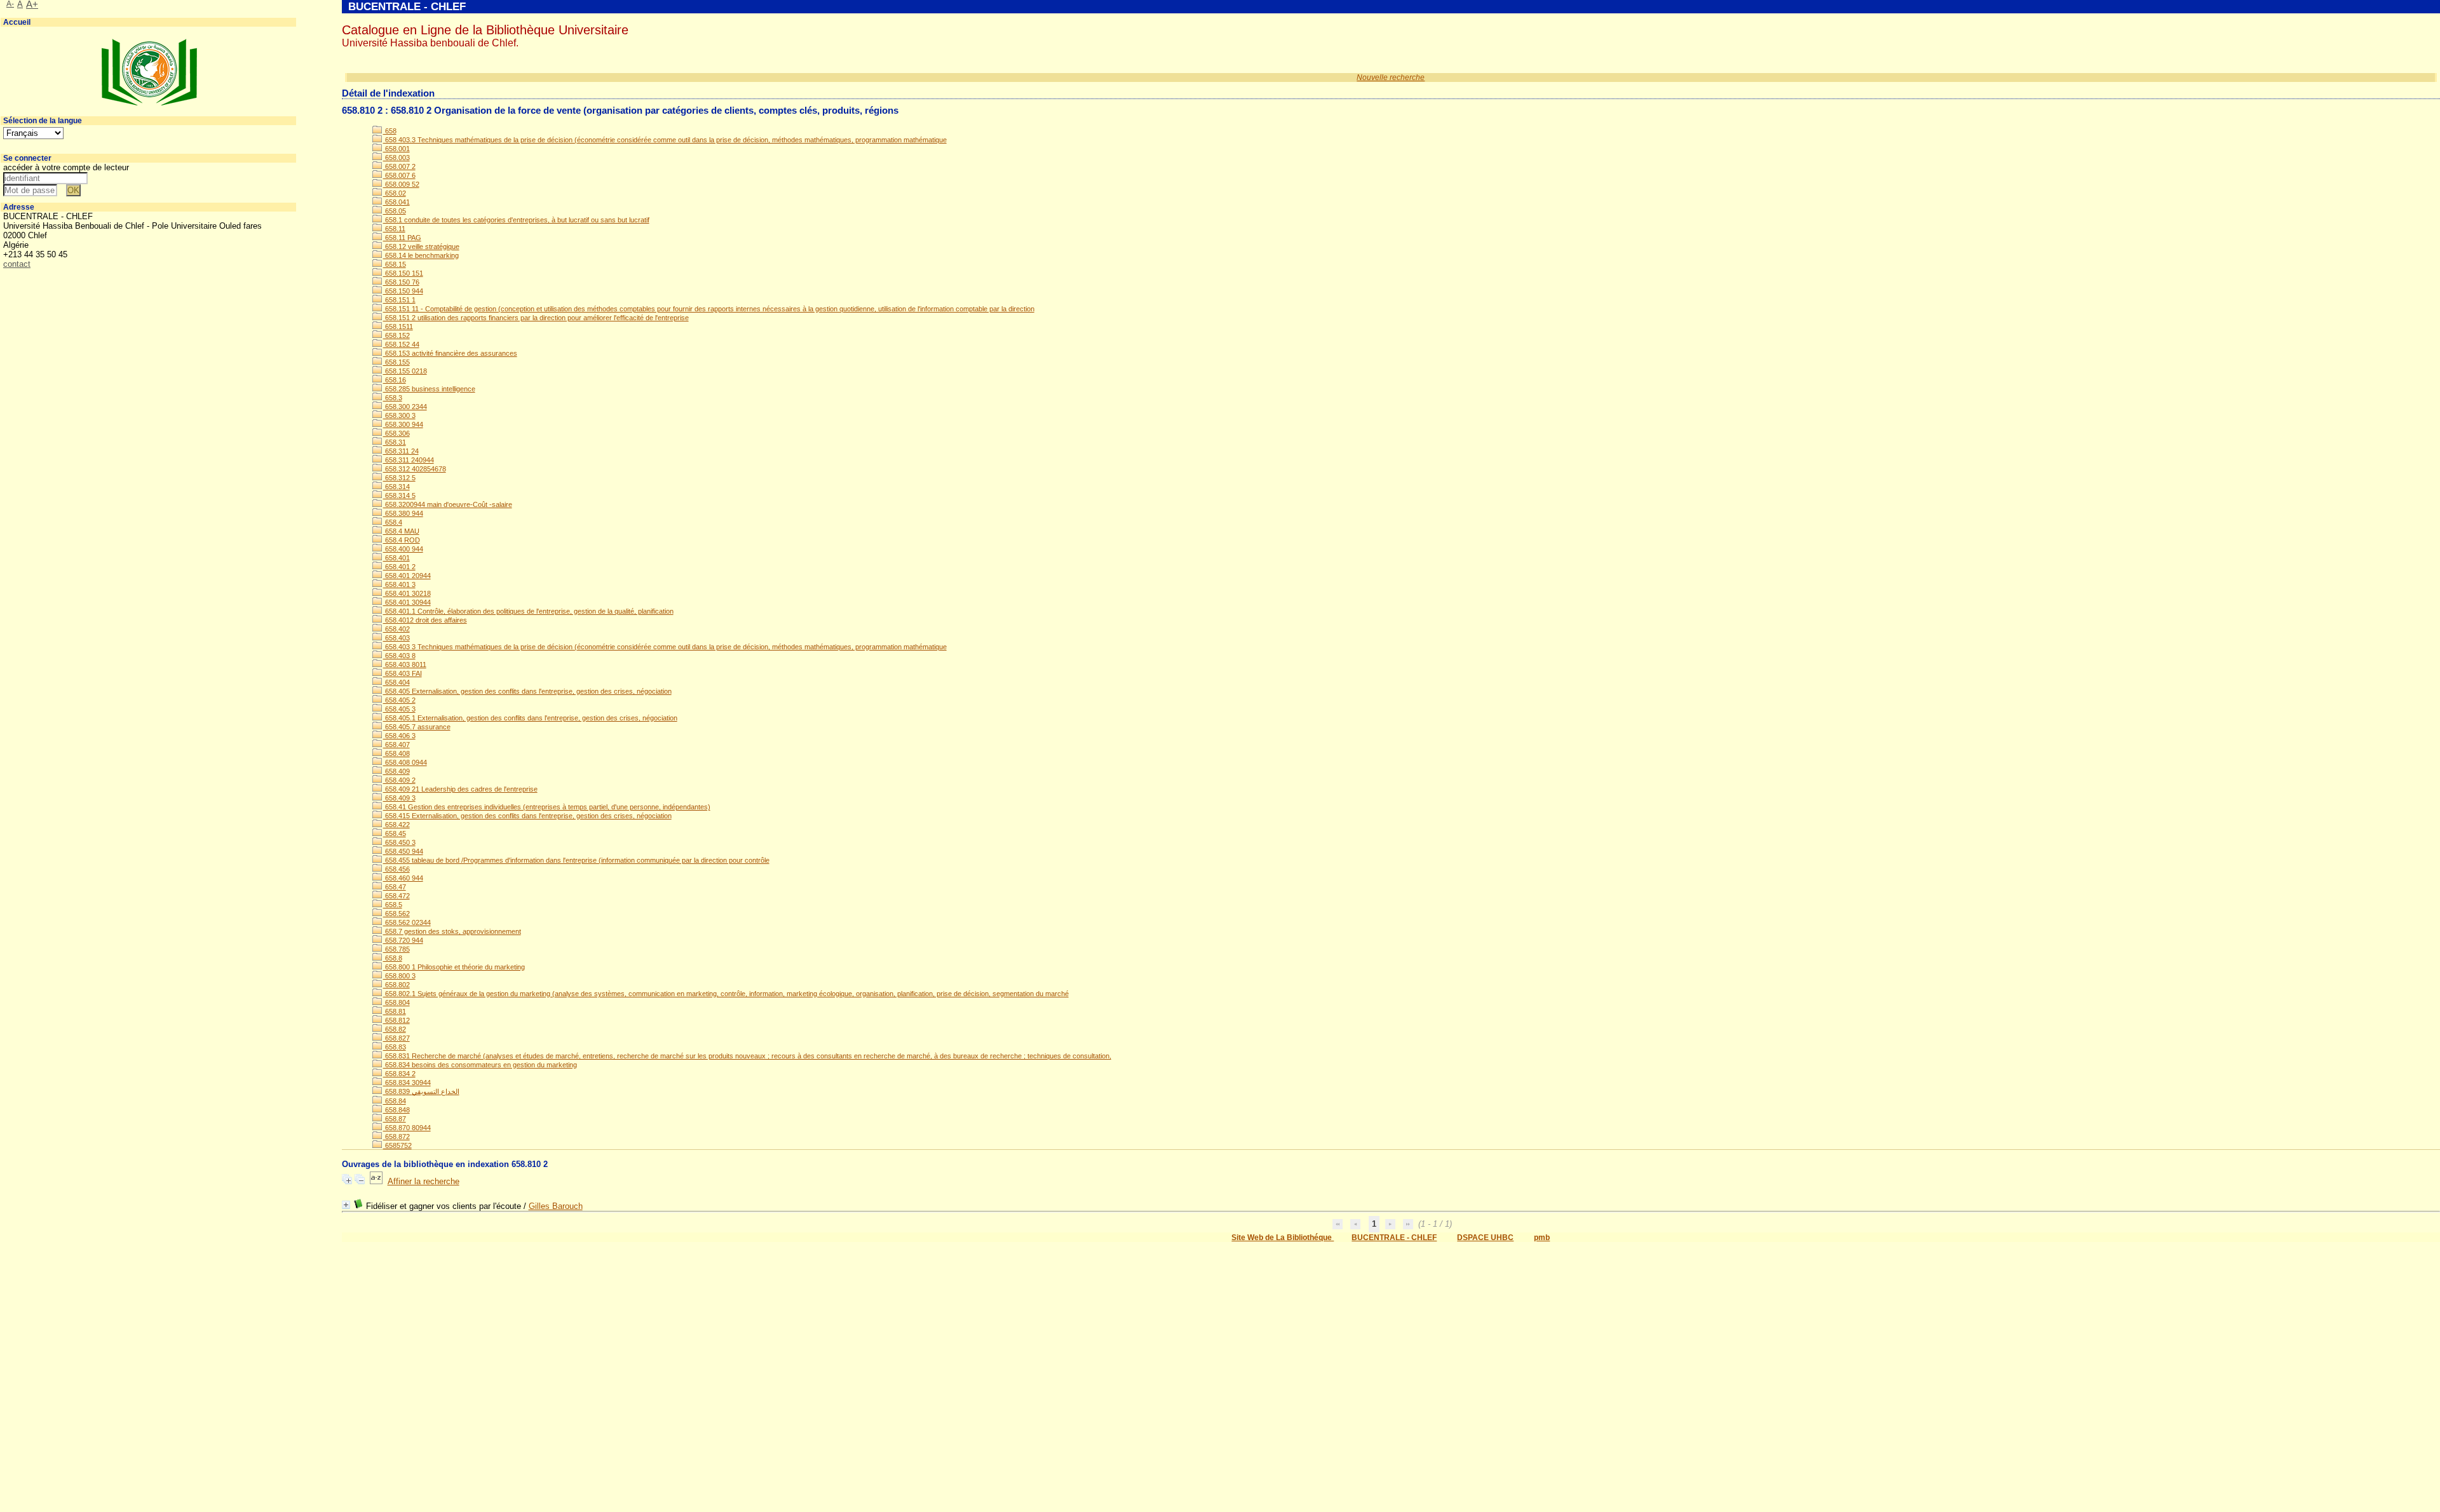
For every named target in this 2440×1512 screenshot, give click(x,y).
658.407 (396, 745)
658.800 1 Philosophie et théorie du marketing (454, 967)
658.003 (396, 158)
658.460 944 (403, 878)
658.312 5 (399, 478)
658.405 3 (399, 709)
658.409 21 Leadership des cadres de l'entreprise (460, 789)
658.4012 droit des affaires (425, 620)
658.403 (396, 638)
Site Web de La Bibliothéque (1283, 1238)
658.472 (396, 896)
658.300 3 (399, 415)
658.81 (395, 1011)
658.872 (396, 1137)
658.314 (396, 487)
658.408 (396, 753)
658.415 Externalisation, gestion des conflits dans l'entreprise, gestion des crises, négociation (527, 816)
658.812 (396, 1020)
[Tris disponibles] (376, 1181)
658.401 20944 (407, 576)
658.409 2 (399, 780)
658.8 (393, 958)
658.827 (396, 1038)
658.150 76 (401, 282)
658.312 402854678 (415, 469)
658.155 (396, 362)
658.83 (395, 1047)
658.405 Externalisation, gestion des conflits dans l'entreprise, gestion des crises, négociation (527, 691)
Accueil (17, 22)
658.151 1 (399, 300)
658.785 (396, 949)
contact (17, 264)
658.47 (395, 887)
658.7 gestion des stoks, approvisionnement (452, 931)
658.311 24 (401, 451)
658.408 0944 (405, 762)
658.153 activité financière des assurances (450, 353)
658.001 (396, 149)
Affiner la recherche (424, 1181)
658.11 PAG (402, 238)
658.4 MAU (401, 531)
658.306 (396, 433)
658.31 (395, 442)
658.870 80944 (407, 1128)
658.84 (395, 1101)
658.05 (395, 211)
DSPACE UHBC (1485, 1238)
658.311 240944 (409, 460)
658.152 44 (401, 344)
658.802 (396, 985)
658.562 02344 (407, 922)
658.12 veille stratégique (421, 246)
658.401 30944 (407, 602)
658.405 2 (399, 700)
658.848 (396, 1110)
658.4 (393, 522)
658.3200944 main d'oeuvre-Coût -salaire (448, 504)
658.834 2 (399, 1074)
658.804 (396, 1002)
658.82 (395, 1029)
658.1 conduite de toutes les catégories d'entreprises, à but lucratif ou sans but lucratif (516, 220)
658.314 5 (399, 496)
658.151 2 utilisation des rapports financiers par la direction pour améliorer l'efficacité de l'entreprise (536, 318)
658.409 (396, 771)
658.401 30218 (407, 593)
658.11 (394, 229)
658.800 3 (399, 976)
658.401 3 (399, 584)
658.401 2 (399, 567)
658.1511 (398, 327)
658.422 (396, 825)
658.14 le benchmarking (421, 255)
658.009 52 (401, 184)
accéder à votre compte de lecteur (66, 167)
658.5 (393, 905)
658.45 (395, 834)
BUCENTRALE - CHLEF (1394, 1238)
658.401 (396, 558)
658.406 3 (399, 736)
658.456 (396, 869)
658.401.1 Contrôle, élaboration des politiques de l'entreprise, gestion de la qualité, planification (528, 611)
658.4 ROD (402, 540)
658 (390, 131)
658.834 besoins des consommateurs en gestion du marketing (480, 1065)
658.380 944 (403, 513)
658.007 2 (399, 166)
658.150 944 (403, 291)
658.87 (395, 1119)
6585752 (397, 1145)
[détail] (346, 1205)
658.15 (395, 264)
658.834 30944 (407, 1083)
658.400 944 (403, 549)
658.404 (396, 682)
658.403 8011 (405, 665)
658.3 (393, 398)
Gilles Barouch (556, 1206)
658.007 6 (399, 175)
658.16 (395, 380)
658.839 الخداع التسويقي (421, 1091)
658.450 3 (399, 842)
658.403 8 (399, 656)
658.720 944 (403, 940)
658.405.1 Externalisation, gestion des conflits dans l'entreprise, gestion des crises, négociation (530, 718)
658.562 (396, 914)
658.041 (396, 202)
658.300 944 (403, 424)
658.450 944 (403, 851)
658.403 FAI (403, 673)
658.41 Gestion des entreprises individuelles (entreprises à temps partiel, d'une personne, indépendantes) (547, 807)
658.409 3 (399, 798)
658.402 (396, 629)
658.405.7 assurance (417, 727)
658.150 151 (403, 273)
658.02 (395, 193)
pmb (1542, 1238)
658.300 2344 (405, 407)
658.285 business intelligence (429, 389)
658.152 (396, 335)
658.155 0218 (405, 371)
